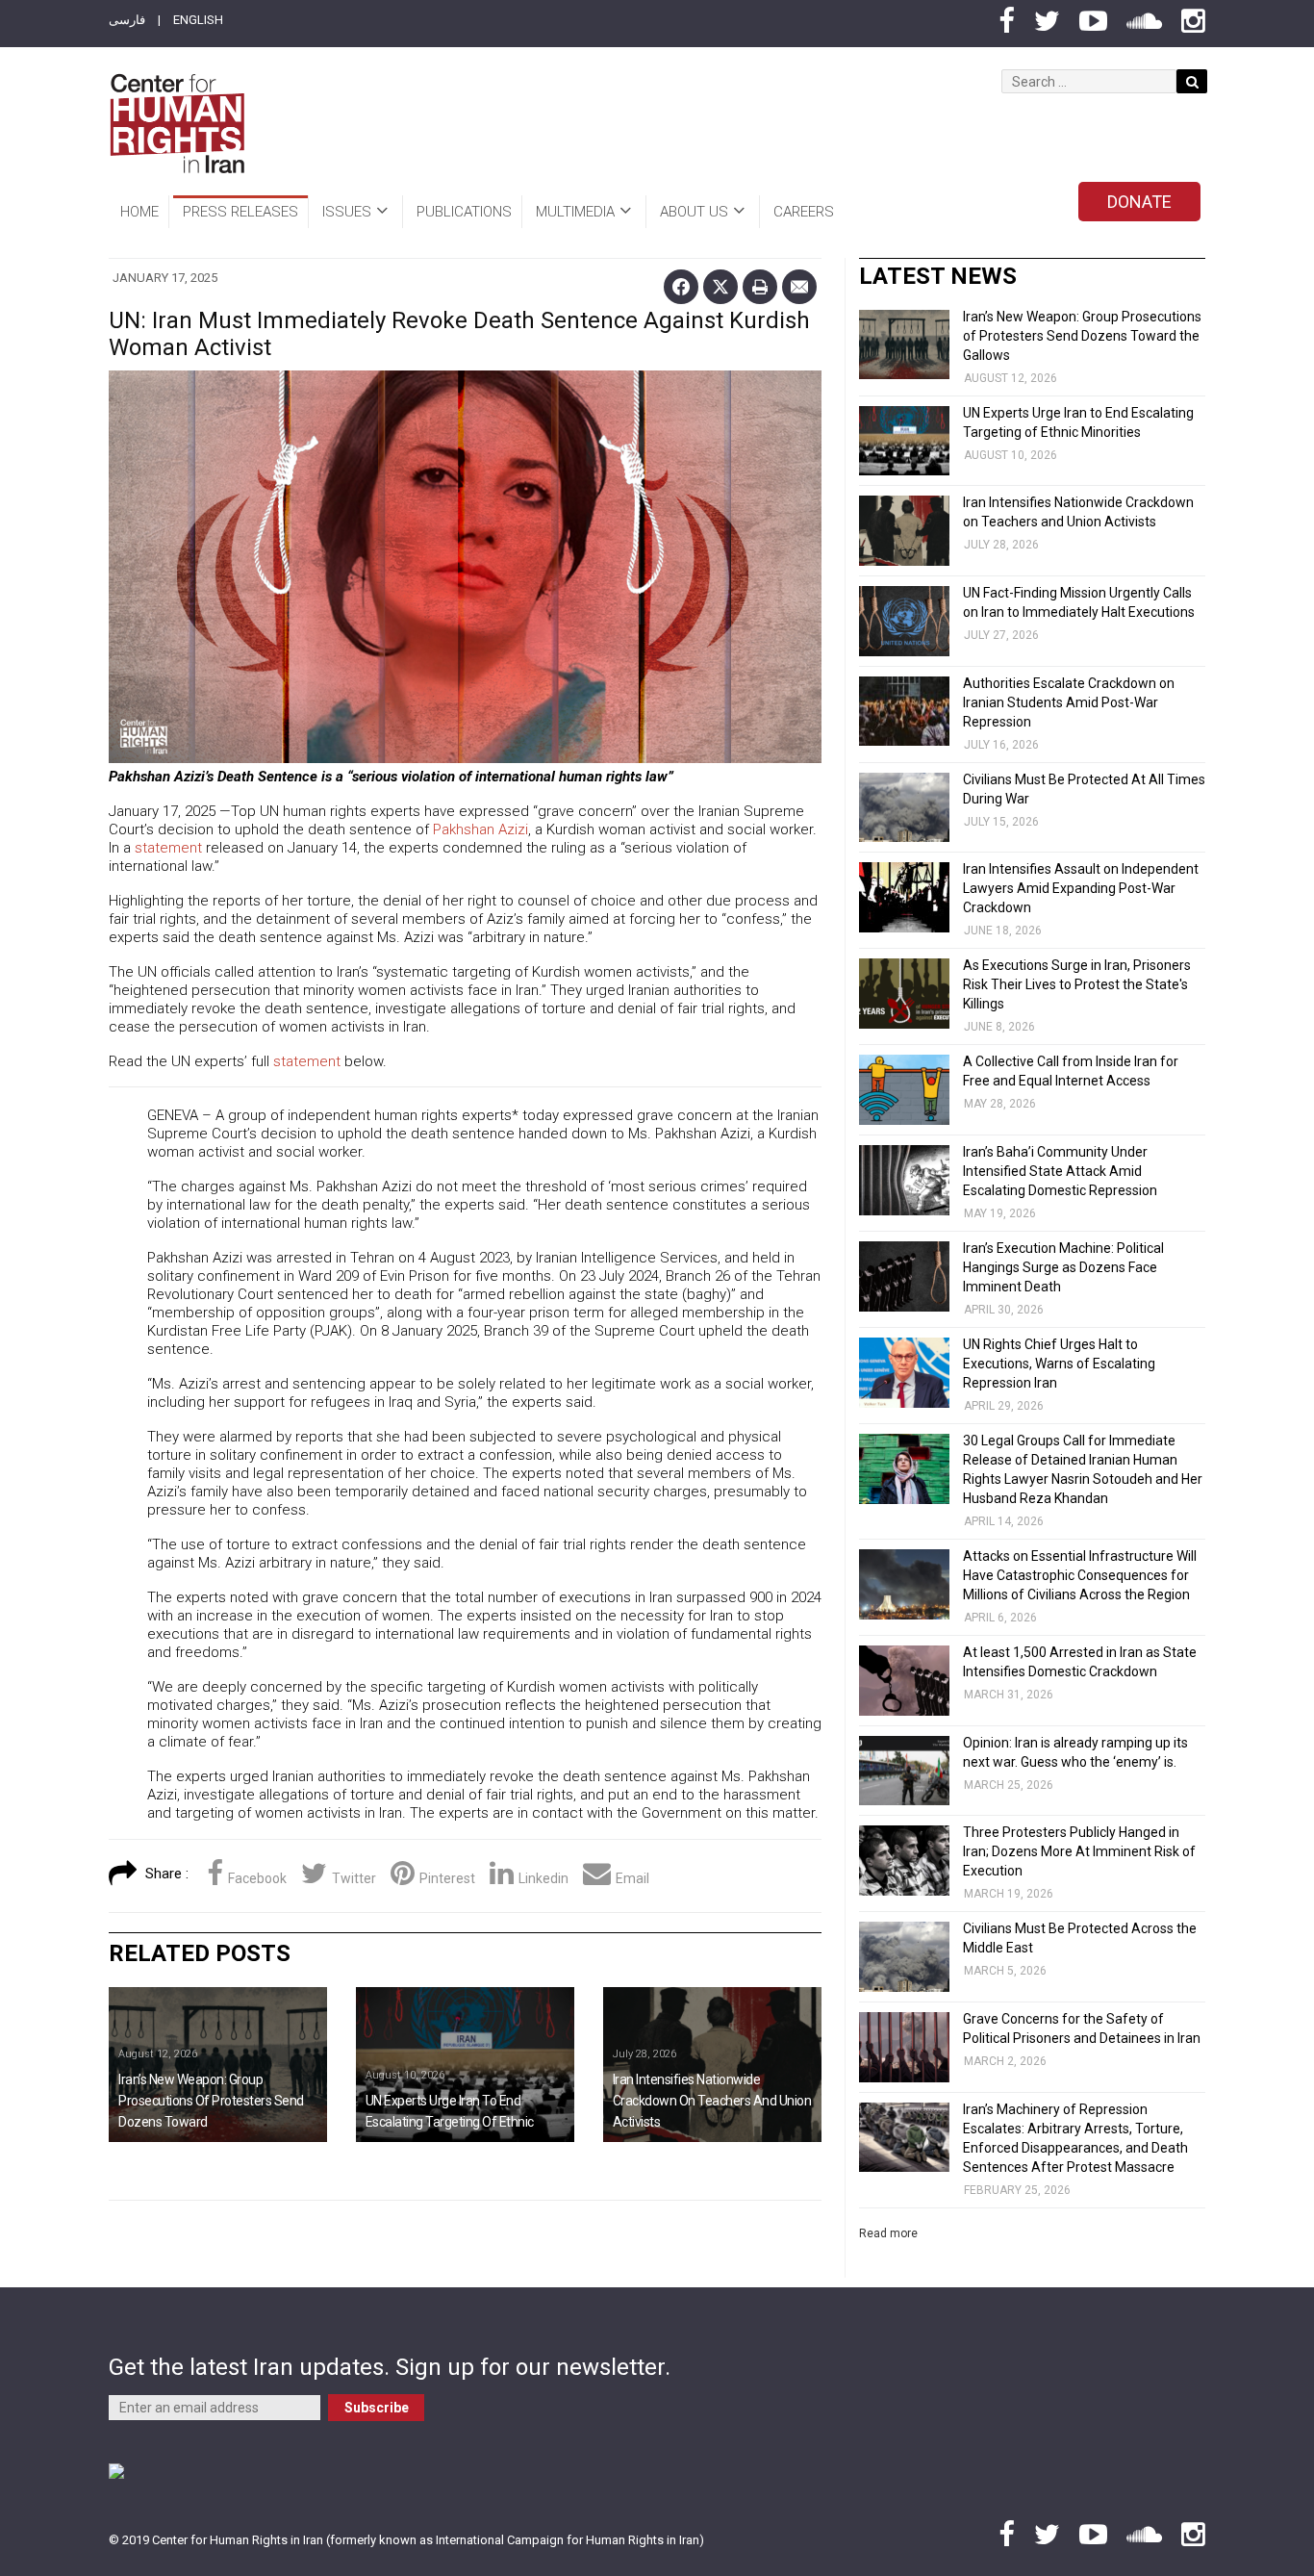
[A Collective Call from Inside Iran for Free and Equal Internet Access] (904, 1090)
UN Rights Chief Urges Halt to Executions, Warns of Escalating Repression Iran (1059, 1364)
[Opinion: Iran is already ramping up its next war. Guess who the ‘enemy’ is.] (904, 1771)
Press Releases (240, 212)
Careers (804, 212)
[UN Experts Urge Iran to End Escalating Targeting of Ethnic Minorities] (465, 2065)
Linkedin (543, 1878)
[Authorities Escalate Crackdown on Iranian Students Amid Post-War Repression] (904, 712)
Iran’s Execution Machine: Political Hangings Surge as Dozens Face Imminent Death (1063, 1267)
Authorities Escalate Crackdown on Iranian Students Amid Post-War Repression (1069, 702)
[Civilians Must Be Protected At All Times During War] (904, 808)
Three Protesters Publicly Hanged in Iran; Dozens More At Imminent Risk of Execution (1079, 1851)
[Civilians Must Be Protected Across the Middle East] (904, 1957)
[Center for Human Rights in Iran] (177, 124)
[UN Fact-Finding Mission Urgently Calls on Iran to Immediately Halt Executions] (904, 621)
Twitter (354, 1878)
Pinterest (447, 1878)
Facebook (257, 1878)
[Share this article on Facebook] (681, 287)
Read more (888, 2233)
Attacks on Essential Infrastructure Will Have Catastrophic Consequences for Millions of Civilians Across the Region (1080, 1575)
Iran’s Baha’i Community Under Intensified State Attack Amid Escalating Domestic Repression (1060, 1171)
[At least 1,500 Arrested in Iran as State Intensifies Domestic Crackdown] (904, 1681)
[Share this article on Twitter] (720, 287)
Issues (347, 212)
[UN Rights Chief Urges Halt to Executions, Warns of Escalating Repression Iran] (904, 1373)
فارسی (127, 20)
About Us (694, 212)
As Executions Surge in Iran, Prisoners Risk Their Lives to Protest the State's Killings (1077, 984)
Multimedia (575, 212)
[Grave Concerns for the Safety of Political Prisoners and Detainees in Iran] (904, 2047)
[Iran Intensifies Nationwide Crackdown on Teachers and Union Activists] (712, 2065)
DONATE (1139, 202)
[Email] (799, 287)
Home (139, 212)
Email (632, 1878)
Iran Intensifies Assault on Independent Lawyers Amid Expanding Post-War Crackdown (1081, 888)
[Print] (760, 287)
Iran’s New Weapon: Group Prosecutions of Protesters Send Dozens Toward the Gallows (1082, 336)
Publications (464, 212)
